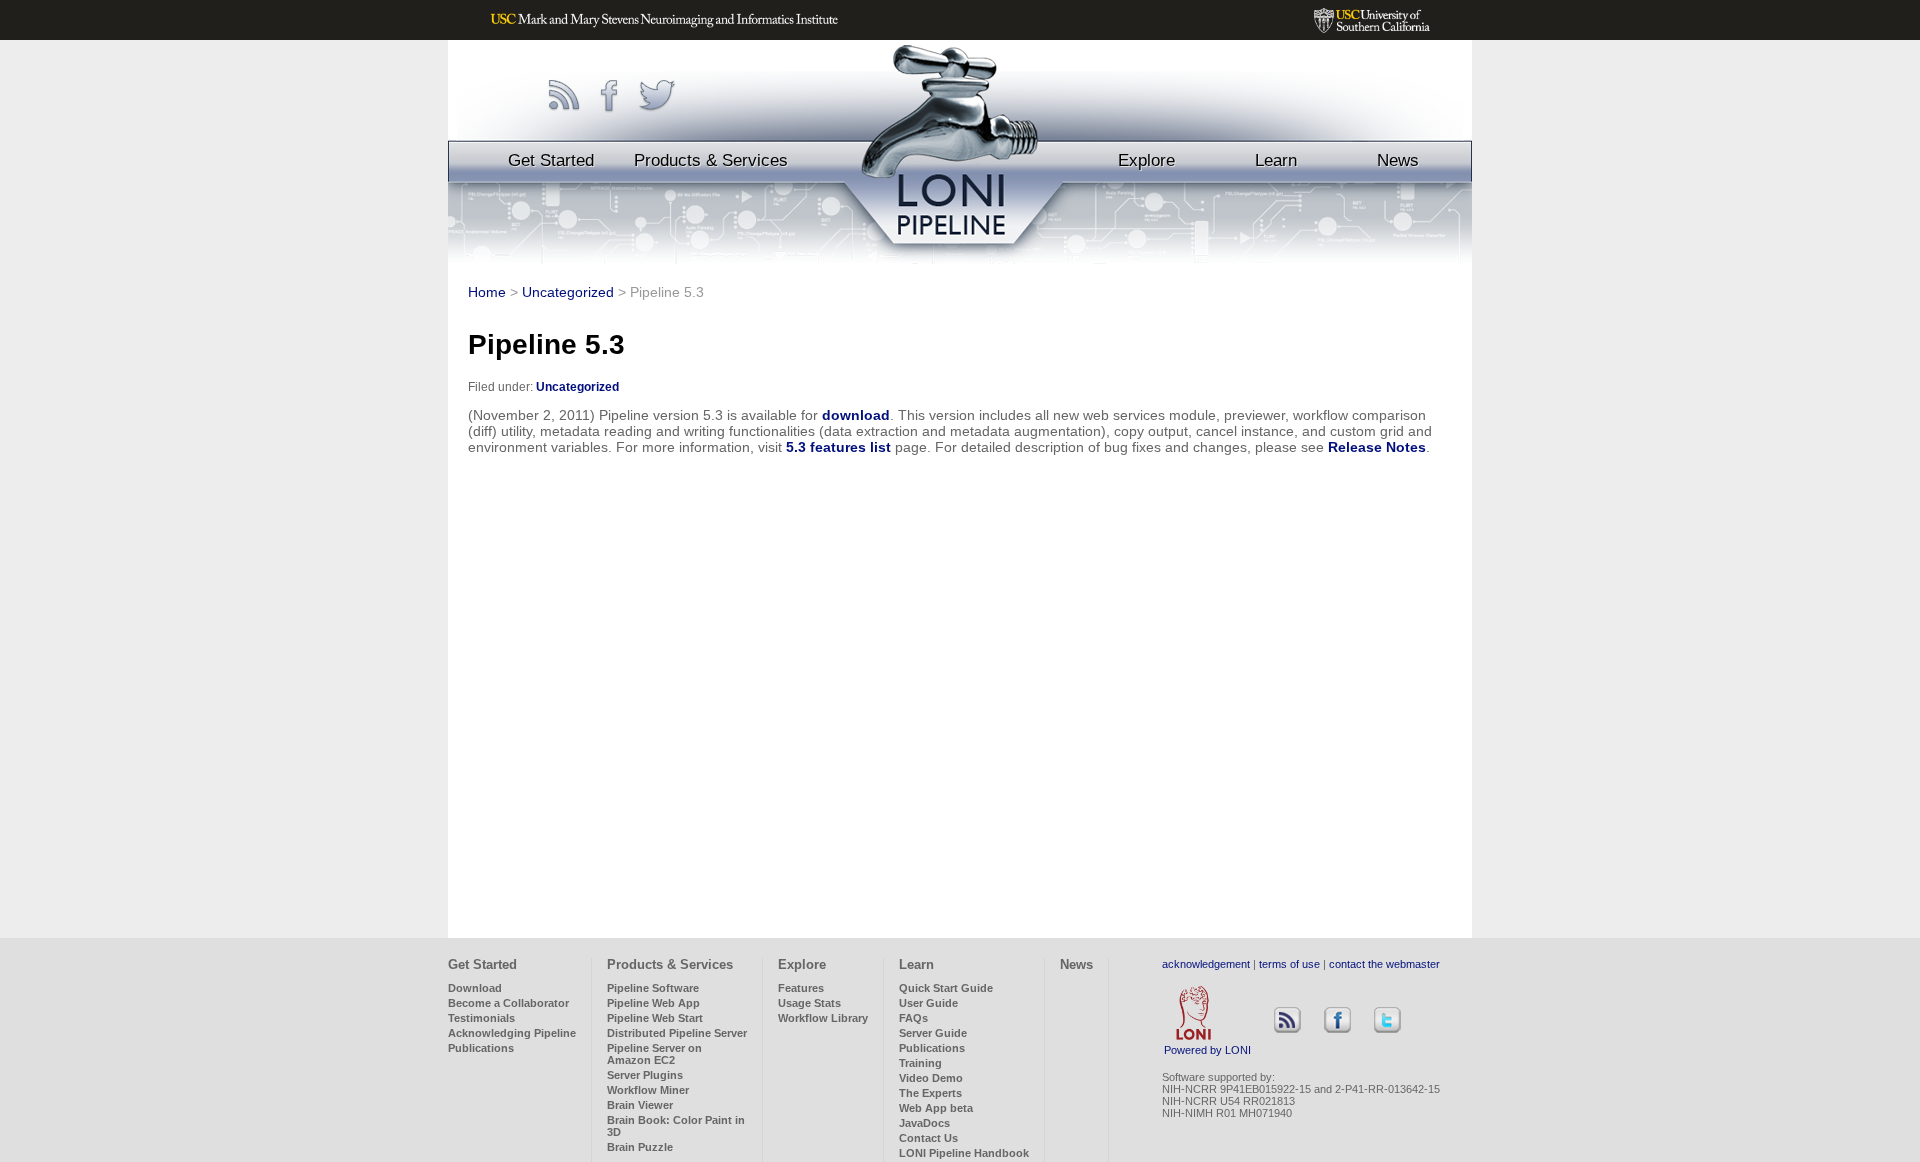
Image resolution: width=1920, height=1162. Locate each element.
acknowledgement (1206, 964)
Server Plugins (645, 1075)
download (856, 415)
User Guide (928, 1003)
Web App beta (936, 1108)
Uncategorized (568, 292)
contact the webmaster (1384, 964)
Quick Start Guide (946, 988)
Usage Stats (809, 1003)
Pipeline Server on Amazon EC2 (654, 1054)
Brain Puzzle (640, 1147)
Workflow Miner (648, 1090)
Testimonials (481, 1018)
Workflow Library (823, 1018)
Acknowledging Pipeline (512, 1033)
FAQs (913, 1018)
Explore (1146, 160)
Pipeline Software (653, 988)
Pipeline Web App (653, 1003)
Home (487, 292)
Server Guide (933, 1033)
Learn (1276, 160)
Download (475, 988)
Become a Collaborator (508, 1003)
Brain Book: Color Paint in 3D (676, 1126)
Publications (481, 1048)
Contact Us (928, 1138)
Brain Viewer (640, 1105)
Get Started (551, 160)
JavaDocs (924, 1123)
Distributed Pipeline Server (677, 1033)
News (1398, 160)
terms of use (1289, 964)
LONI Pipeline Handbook (964, 1153)
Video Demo (931, 1078)
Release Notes (1377, 447)
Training (920, 1063)
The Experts (930, 1093)
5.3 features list (838, 447)
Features (801, 988)
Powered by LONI (1207, 1050)
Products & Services (711, 160)
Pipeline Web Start (655, 1018)
